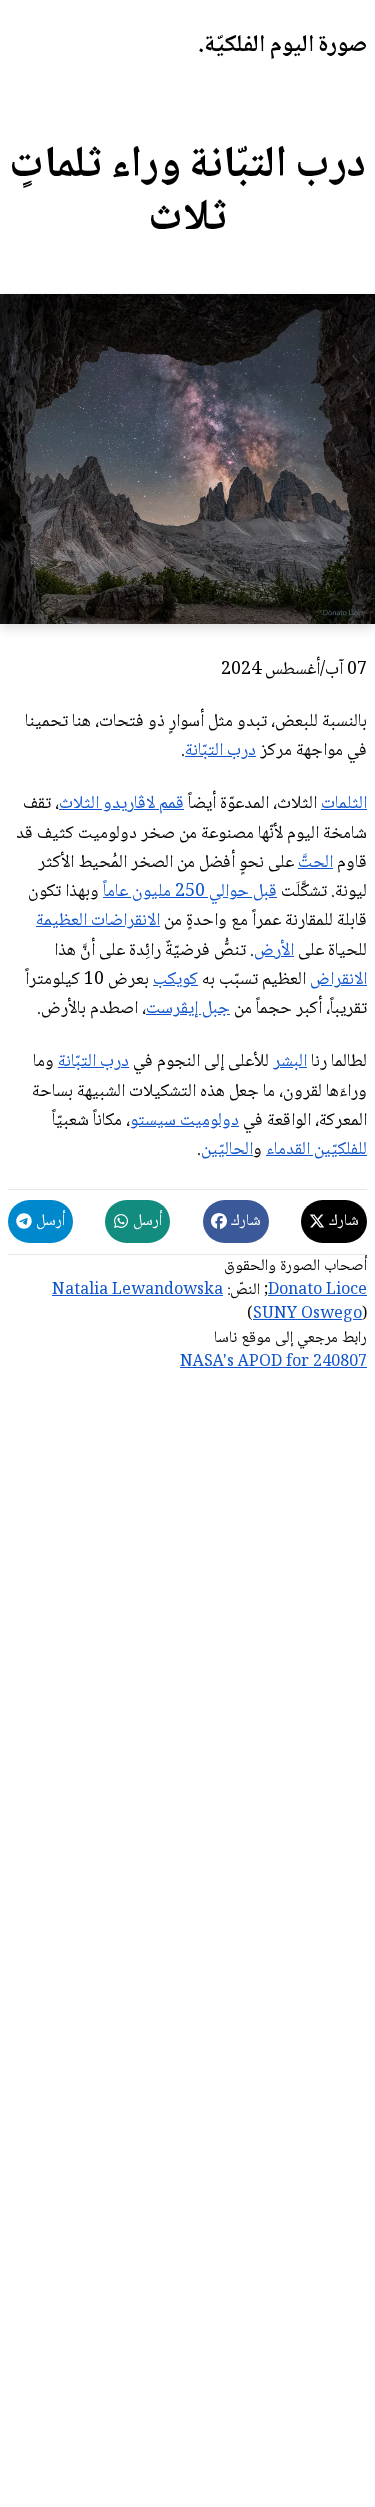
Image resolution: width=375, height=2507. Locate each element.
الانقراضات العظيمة (98, 921)
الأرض (274, 951)
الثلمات (344, 804)
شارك (342, 1221)
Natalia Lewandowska (137, 1290)
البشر (290, 1062)
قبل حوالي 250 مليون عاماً (190, 892)
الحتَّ (315, 863)
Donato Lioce (317, 1290)
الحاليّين (227, 1150)
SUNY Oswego (307, 1314)
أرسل (145, 1221)
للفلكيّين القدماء (316, 1150)
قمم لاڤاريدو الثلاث (121, 804)
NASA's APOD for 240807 (273, 1362)
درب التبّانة (220, 751)
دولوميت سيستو (184, 1121)
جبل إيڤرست (188, 1009)
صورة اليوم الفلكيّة (285, 45)
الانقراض (338, 980)
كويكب (175, 980)
